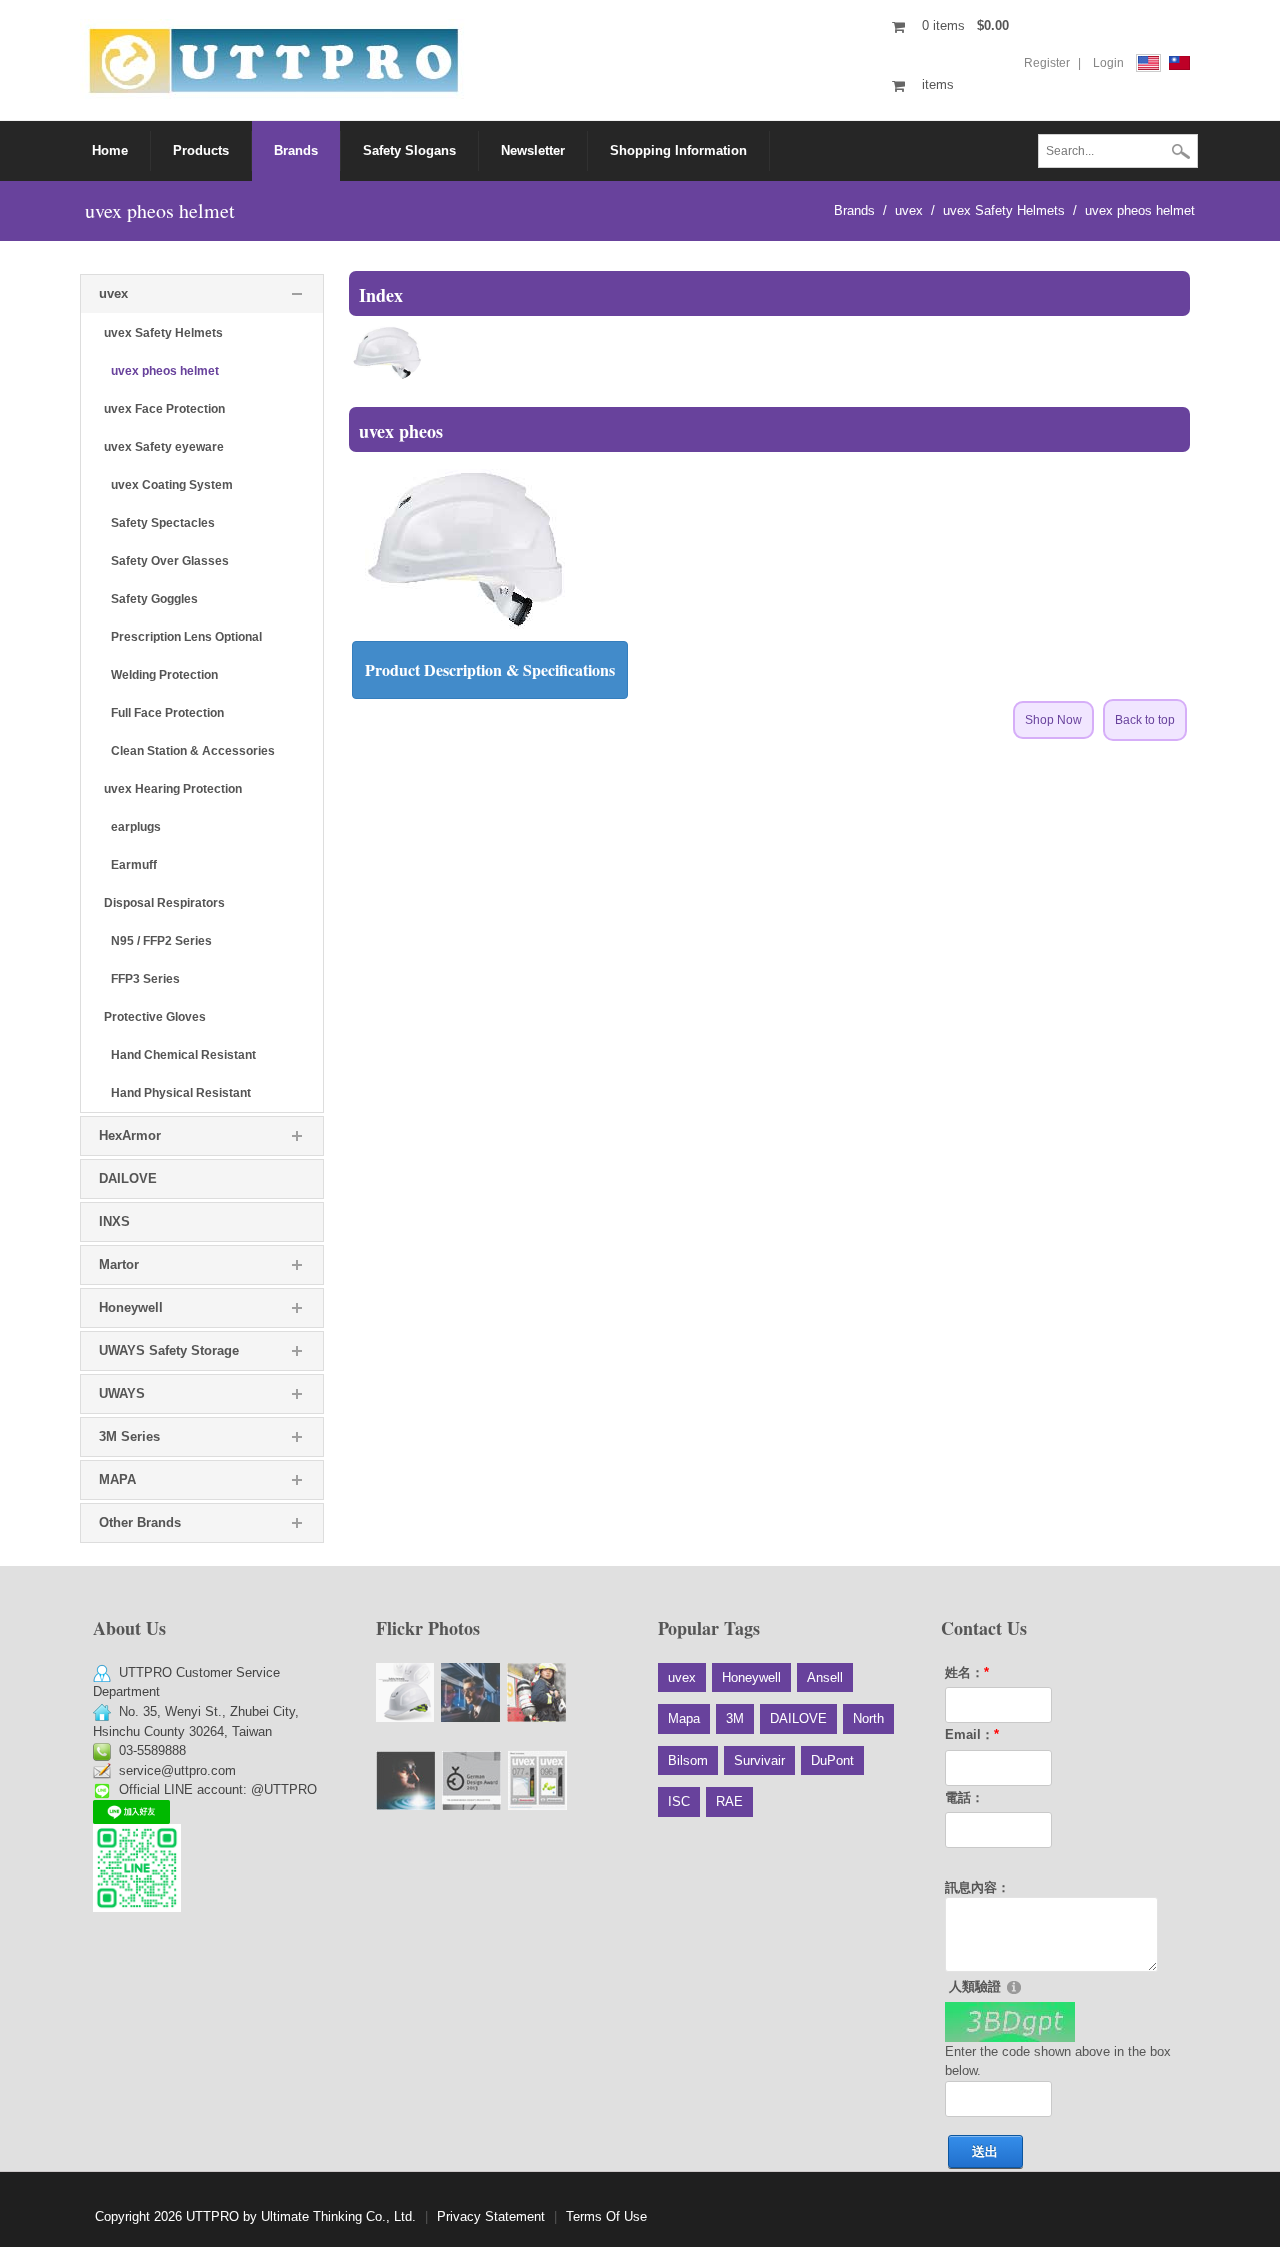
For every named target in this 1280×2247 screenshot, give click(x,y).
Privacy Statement (491, 2216)
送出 (985, 2151)
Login (1108, 63)
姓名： (967, 1672)
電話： (964, 1797)
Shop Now (1053, 720)
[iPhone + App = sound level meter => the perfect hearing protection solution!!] (537, 1780)
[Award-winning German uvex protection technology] (471, 1780)
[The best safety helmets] (405, 1692)
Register (1047, 63)
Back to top (1145, 720)
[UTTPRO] (273, 59)
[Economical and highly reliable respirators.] (536, 1692)
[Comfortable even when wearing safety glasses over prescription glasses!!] (470, 1692)
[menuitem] (201, 151)
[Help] (1014, 1986)
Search (1181, 153)
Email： (972, 1734)
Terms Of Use (606, 2216)
